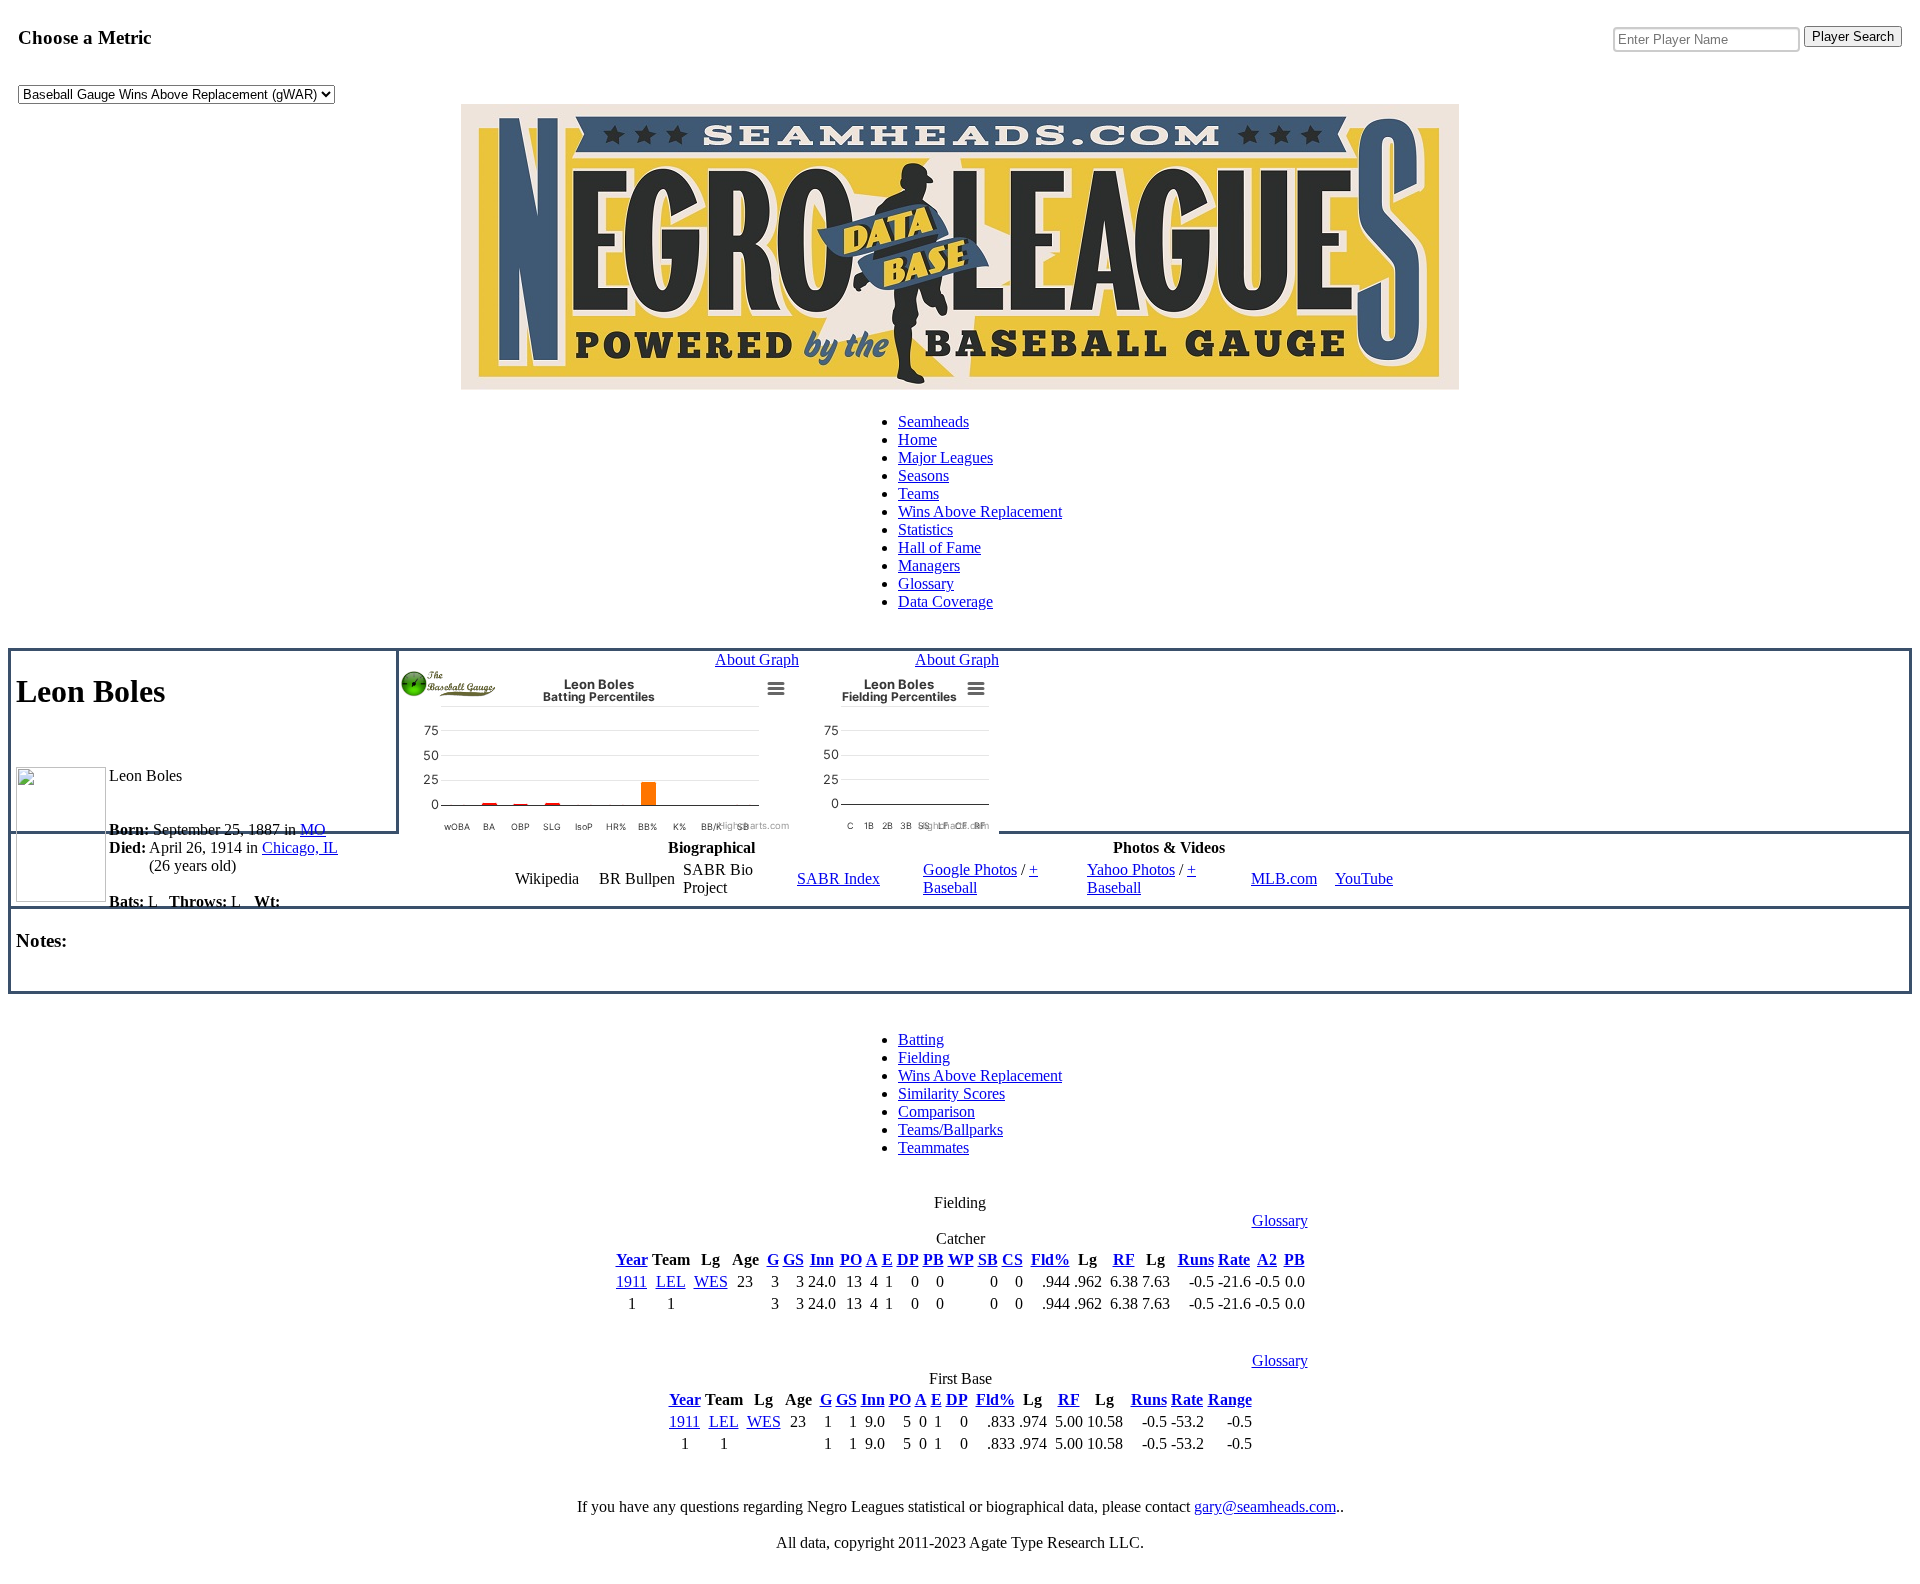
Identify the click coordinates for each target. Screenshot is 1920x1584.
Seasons (923, 475)
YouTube (1364, 878)
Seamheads (933, 421)
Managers (929, 565)
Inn (822, 1259)
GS (793, 1259)
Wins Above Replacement (980, 511)
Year (632, 1259)
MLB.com (1284, 878)
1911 (631, 1281)
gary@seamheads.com (1265, 1506)
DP (908, 1259)
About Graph (757, 659)
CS (1012, 1259)
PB (933, 1259)
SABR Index (838, 878)
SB (988, 1259)
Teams (918, 493)
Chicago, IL (300, 847)
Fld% (1050, 1259)
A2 (1267, 1259)
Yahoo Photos (1131, 869)
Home (917, 439)
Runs (1196, 1259)
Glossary (926, 583)
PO (851, 1259)
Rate (1234, 1259)
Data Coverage (945, 601)
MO (313, 829)
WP (961, 1259)
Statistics (925, 529)
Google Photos (970, 869)
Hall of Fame (939, 547)
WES (711, 1281)
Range (1230, 1399)
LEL (671, 1281)
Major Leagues (945, 457)
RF (1124, 1259)
